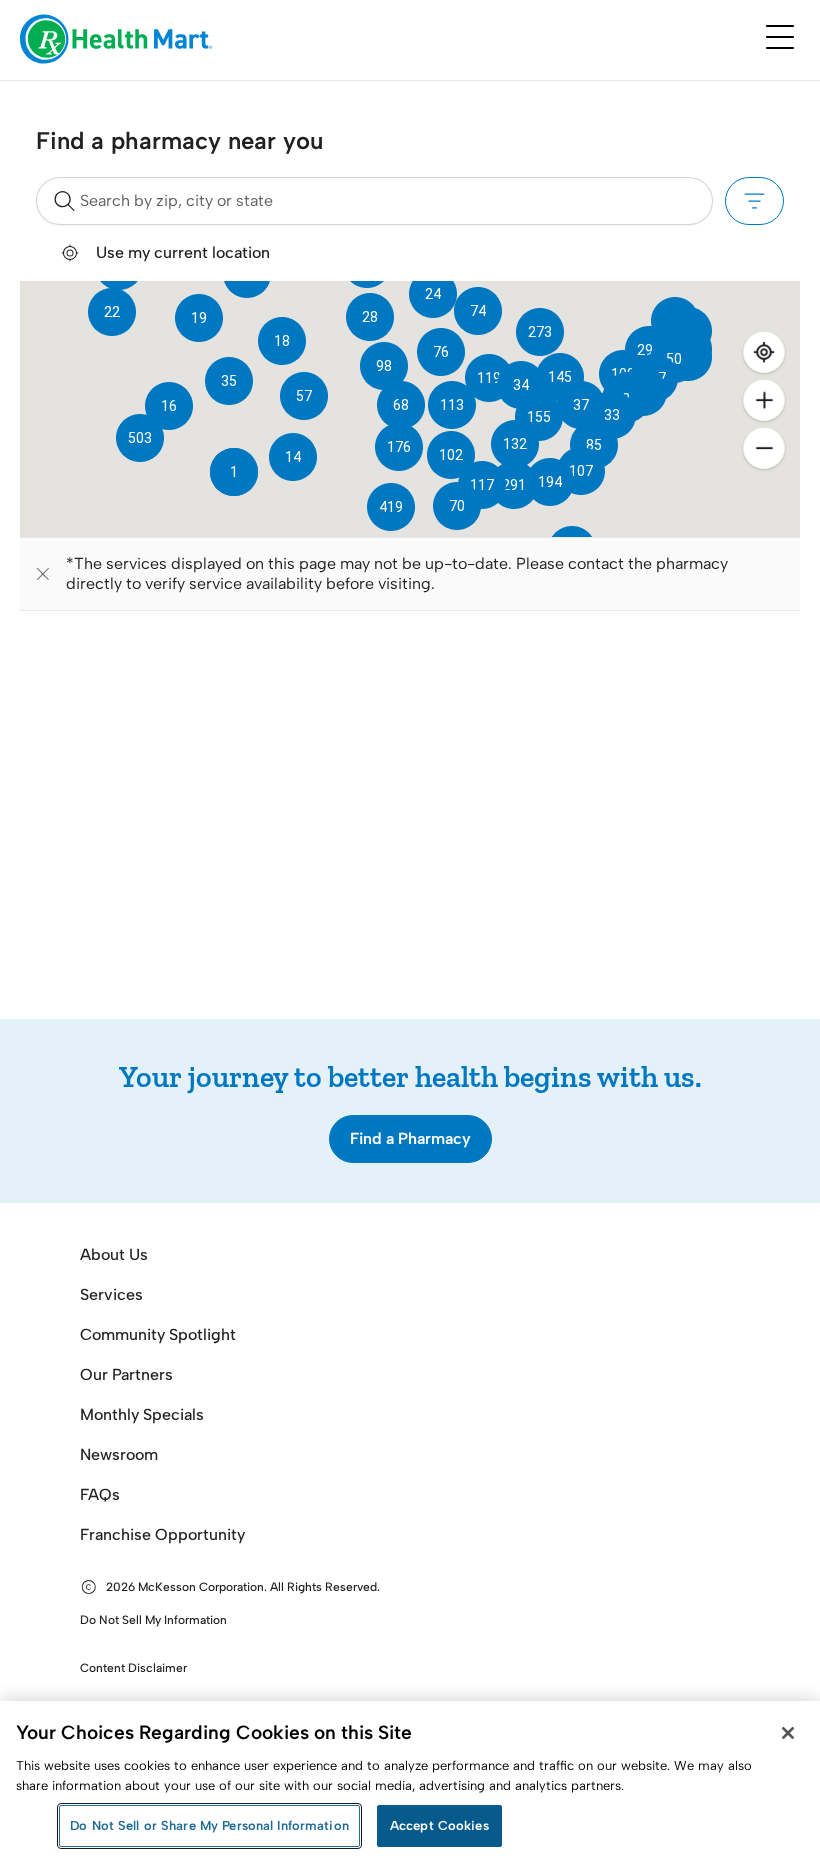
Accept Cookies (439, 1825)
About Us (114, 1254)
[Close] (788, 1733)
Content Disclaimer (133, 1668)
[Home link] (116, 40)
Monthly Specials (142, 1414)
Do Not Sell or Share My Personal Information (209, 1825)
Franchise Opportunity (162, 1534)
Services (111, 1294)
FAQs (100, 1494)
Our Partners (126, 1374)
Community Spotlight (158, 1334)
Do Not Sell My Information (153, 1620)
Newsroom (119, 1454)
